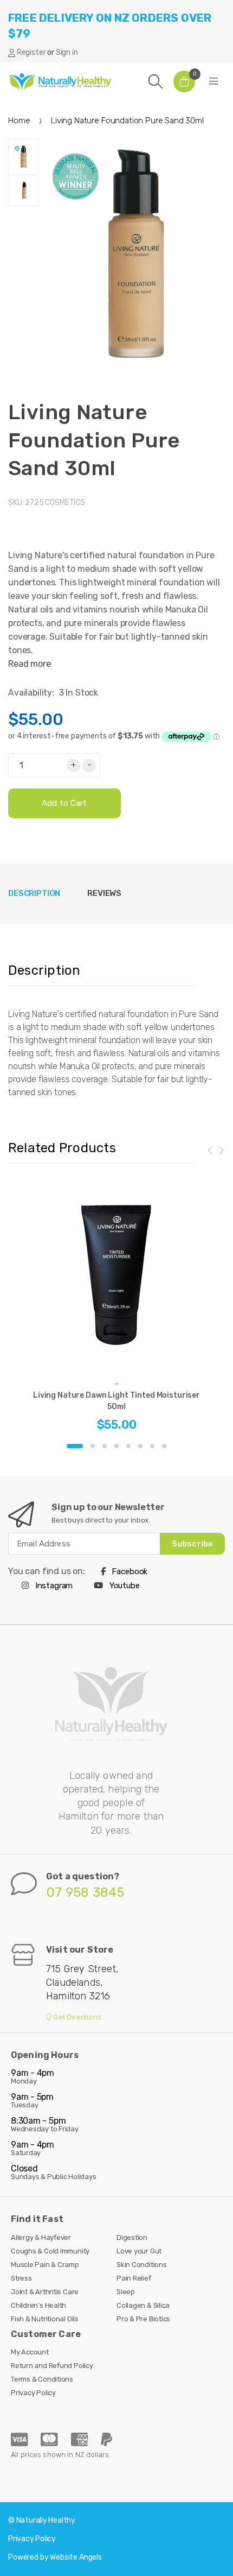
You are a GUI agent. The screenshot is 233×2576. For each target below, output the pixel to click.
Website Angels (76, 2557)
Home (19, 121)
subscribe (192, 1544)
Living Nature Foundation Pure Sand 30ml (94, 440)
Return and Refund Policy (52, 2366)
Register (31, 52)
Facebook (129, 1571)
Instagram (53, 1586)
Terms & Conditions (42, 2379)
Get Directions (76, 2017)
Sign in (67, 52)
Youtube (124, 1586)
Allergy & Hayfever (41, 2237)
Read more (30, 664)
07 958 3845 (85, 1892)
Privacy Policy (33, 2393)
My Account (30, 2352)
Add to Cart (64, 803)
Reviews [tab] (104, 893)
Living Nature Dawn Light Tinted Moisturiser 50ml (116, 1401)
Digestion (132, 2237)
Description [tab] (34, 893)
